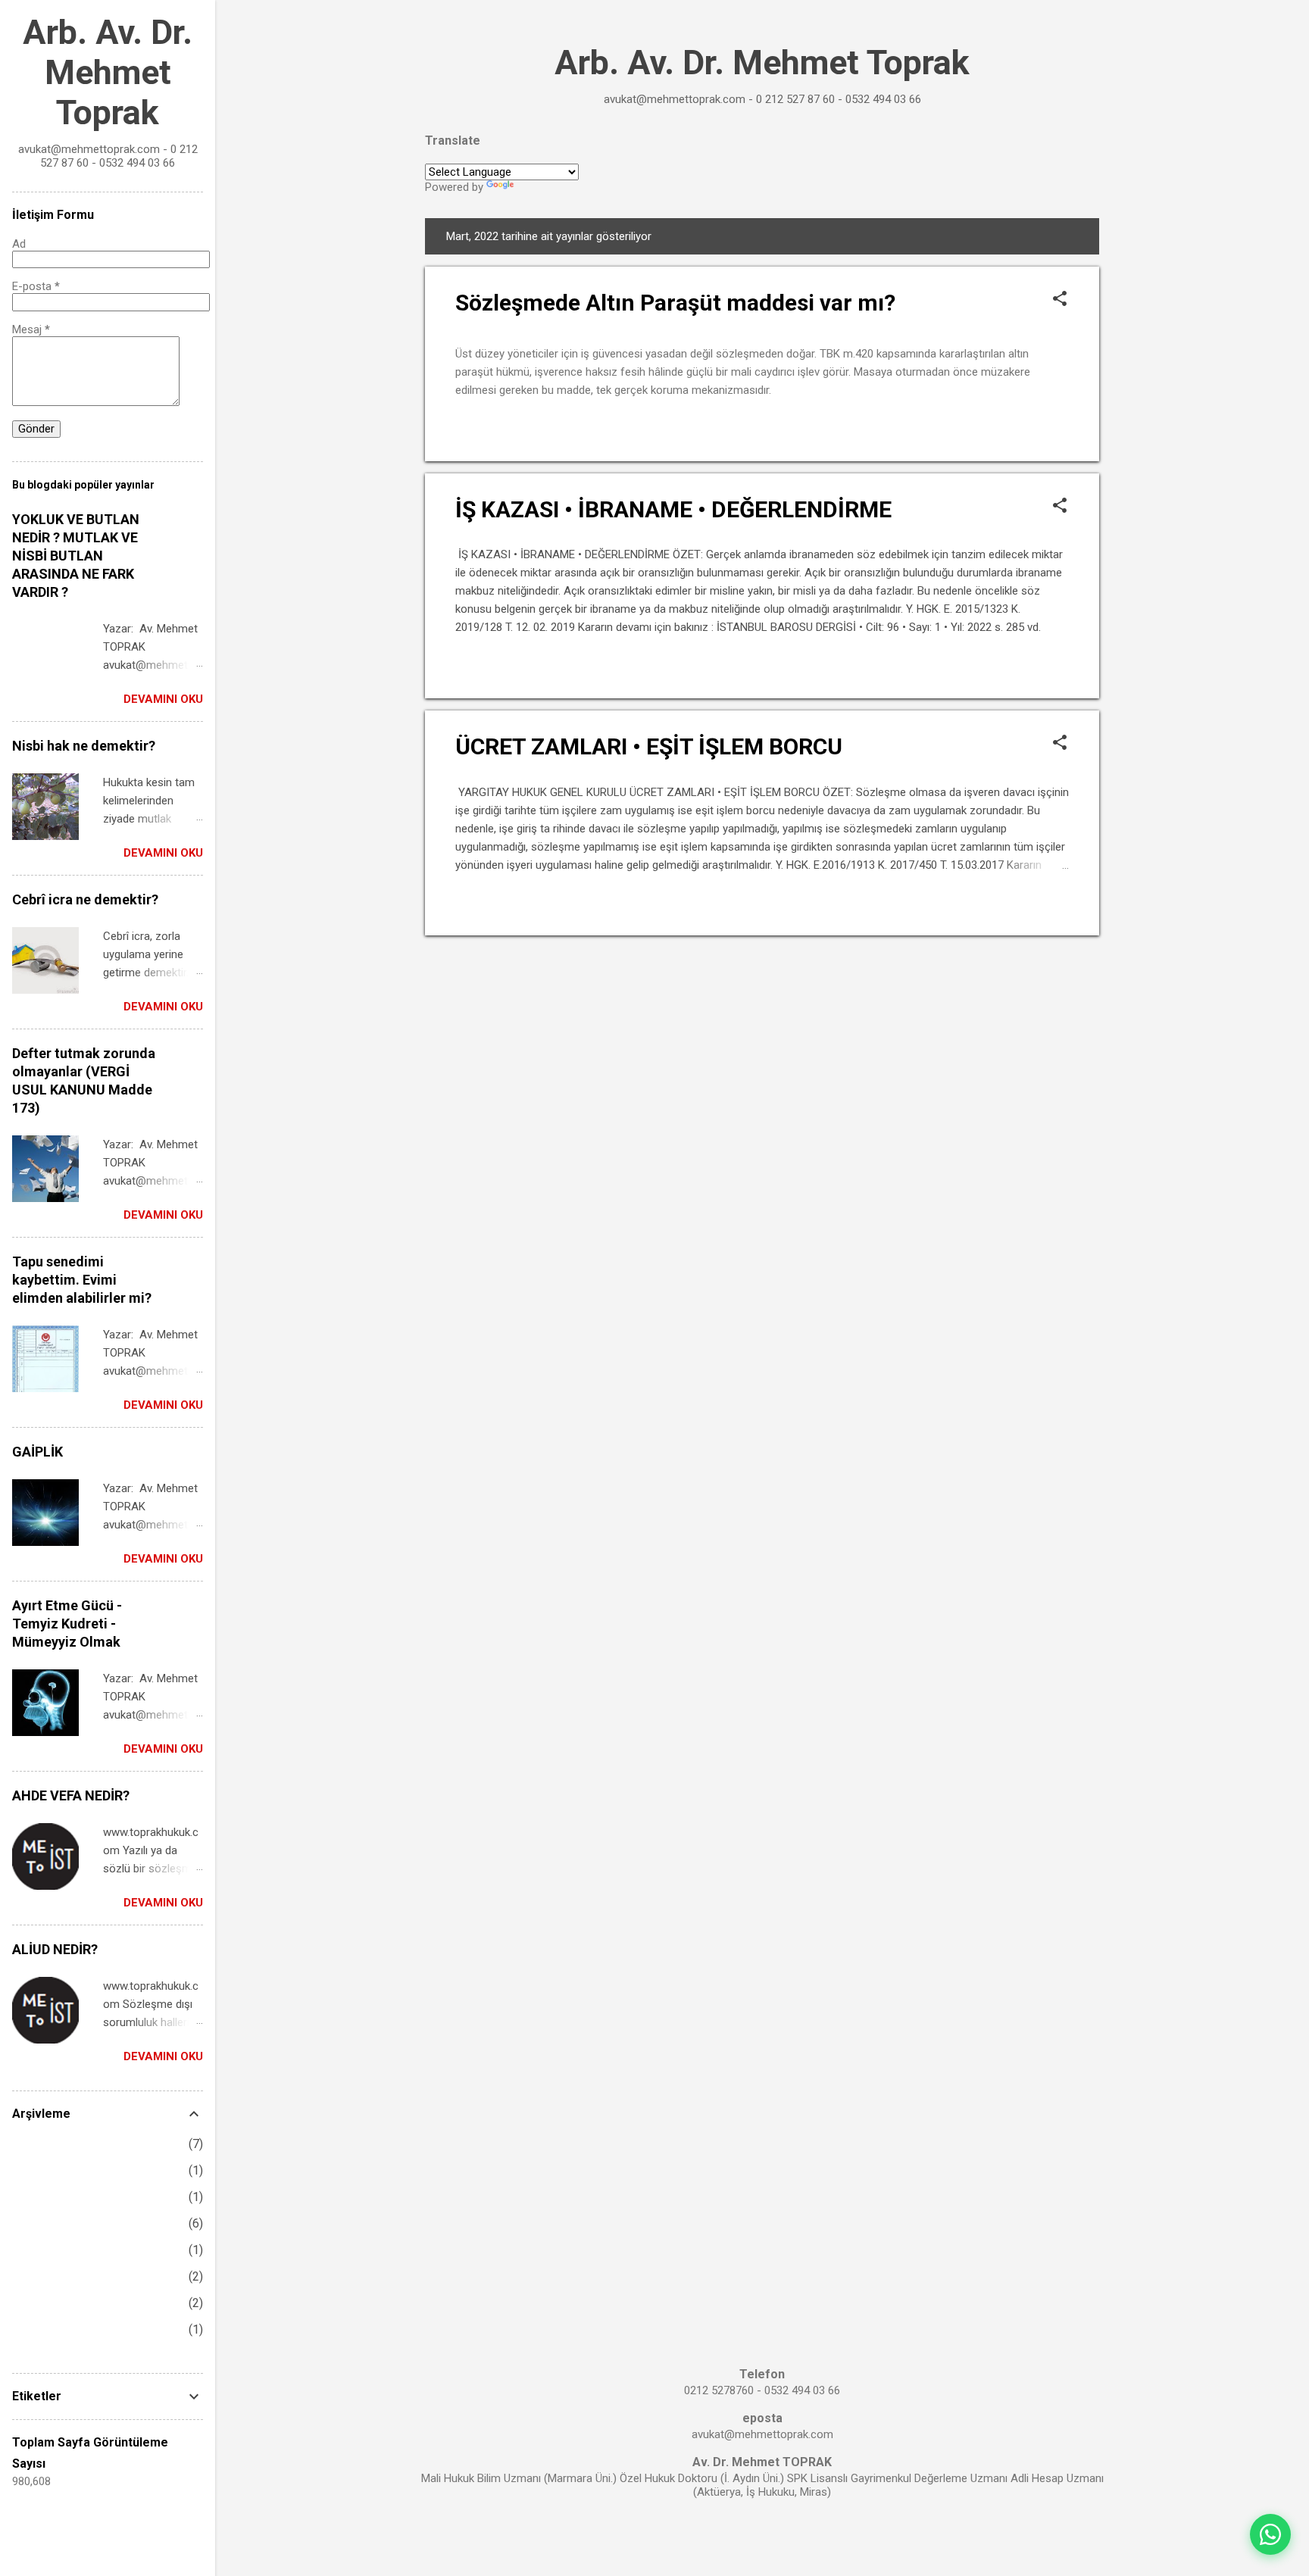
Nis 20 (54, 2303)
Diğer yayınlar (762, 965)
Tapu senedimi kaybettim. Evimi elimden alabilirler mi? (82, 1280)
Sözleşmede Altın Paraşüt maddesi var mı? (675, 303)
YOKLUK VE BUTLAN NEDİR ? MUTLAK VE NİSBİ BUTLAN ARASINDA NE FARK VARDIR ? (76, 556)
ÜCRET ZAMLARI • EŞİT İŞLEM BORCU (649, 746)
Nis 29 (54, 2250)
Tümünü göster (1029, 236)
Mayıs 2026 (56, 2170)
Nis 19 (54, 2329)
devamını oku (1029, 429)
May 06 (56, 2197)
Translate (540, 187)
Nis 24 (54, 2276)
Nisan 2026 (55, 2223)
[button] (1060, 300)
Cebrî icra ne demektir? (85, 899)
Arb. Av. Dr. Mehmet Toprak (762, 62)
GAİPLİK (37, 1452)
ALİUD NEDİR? (55, 1949)
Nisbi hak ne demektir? (84, 746)
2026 (26, 2144)
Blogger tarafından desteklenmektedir (762, 2537)
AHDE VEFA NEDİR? (71, 1795)
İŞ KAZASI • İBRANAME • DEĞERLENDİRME (673, 509)
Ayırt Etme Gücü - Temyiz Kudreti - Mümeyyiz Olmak (67, 1624)
